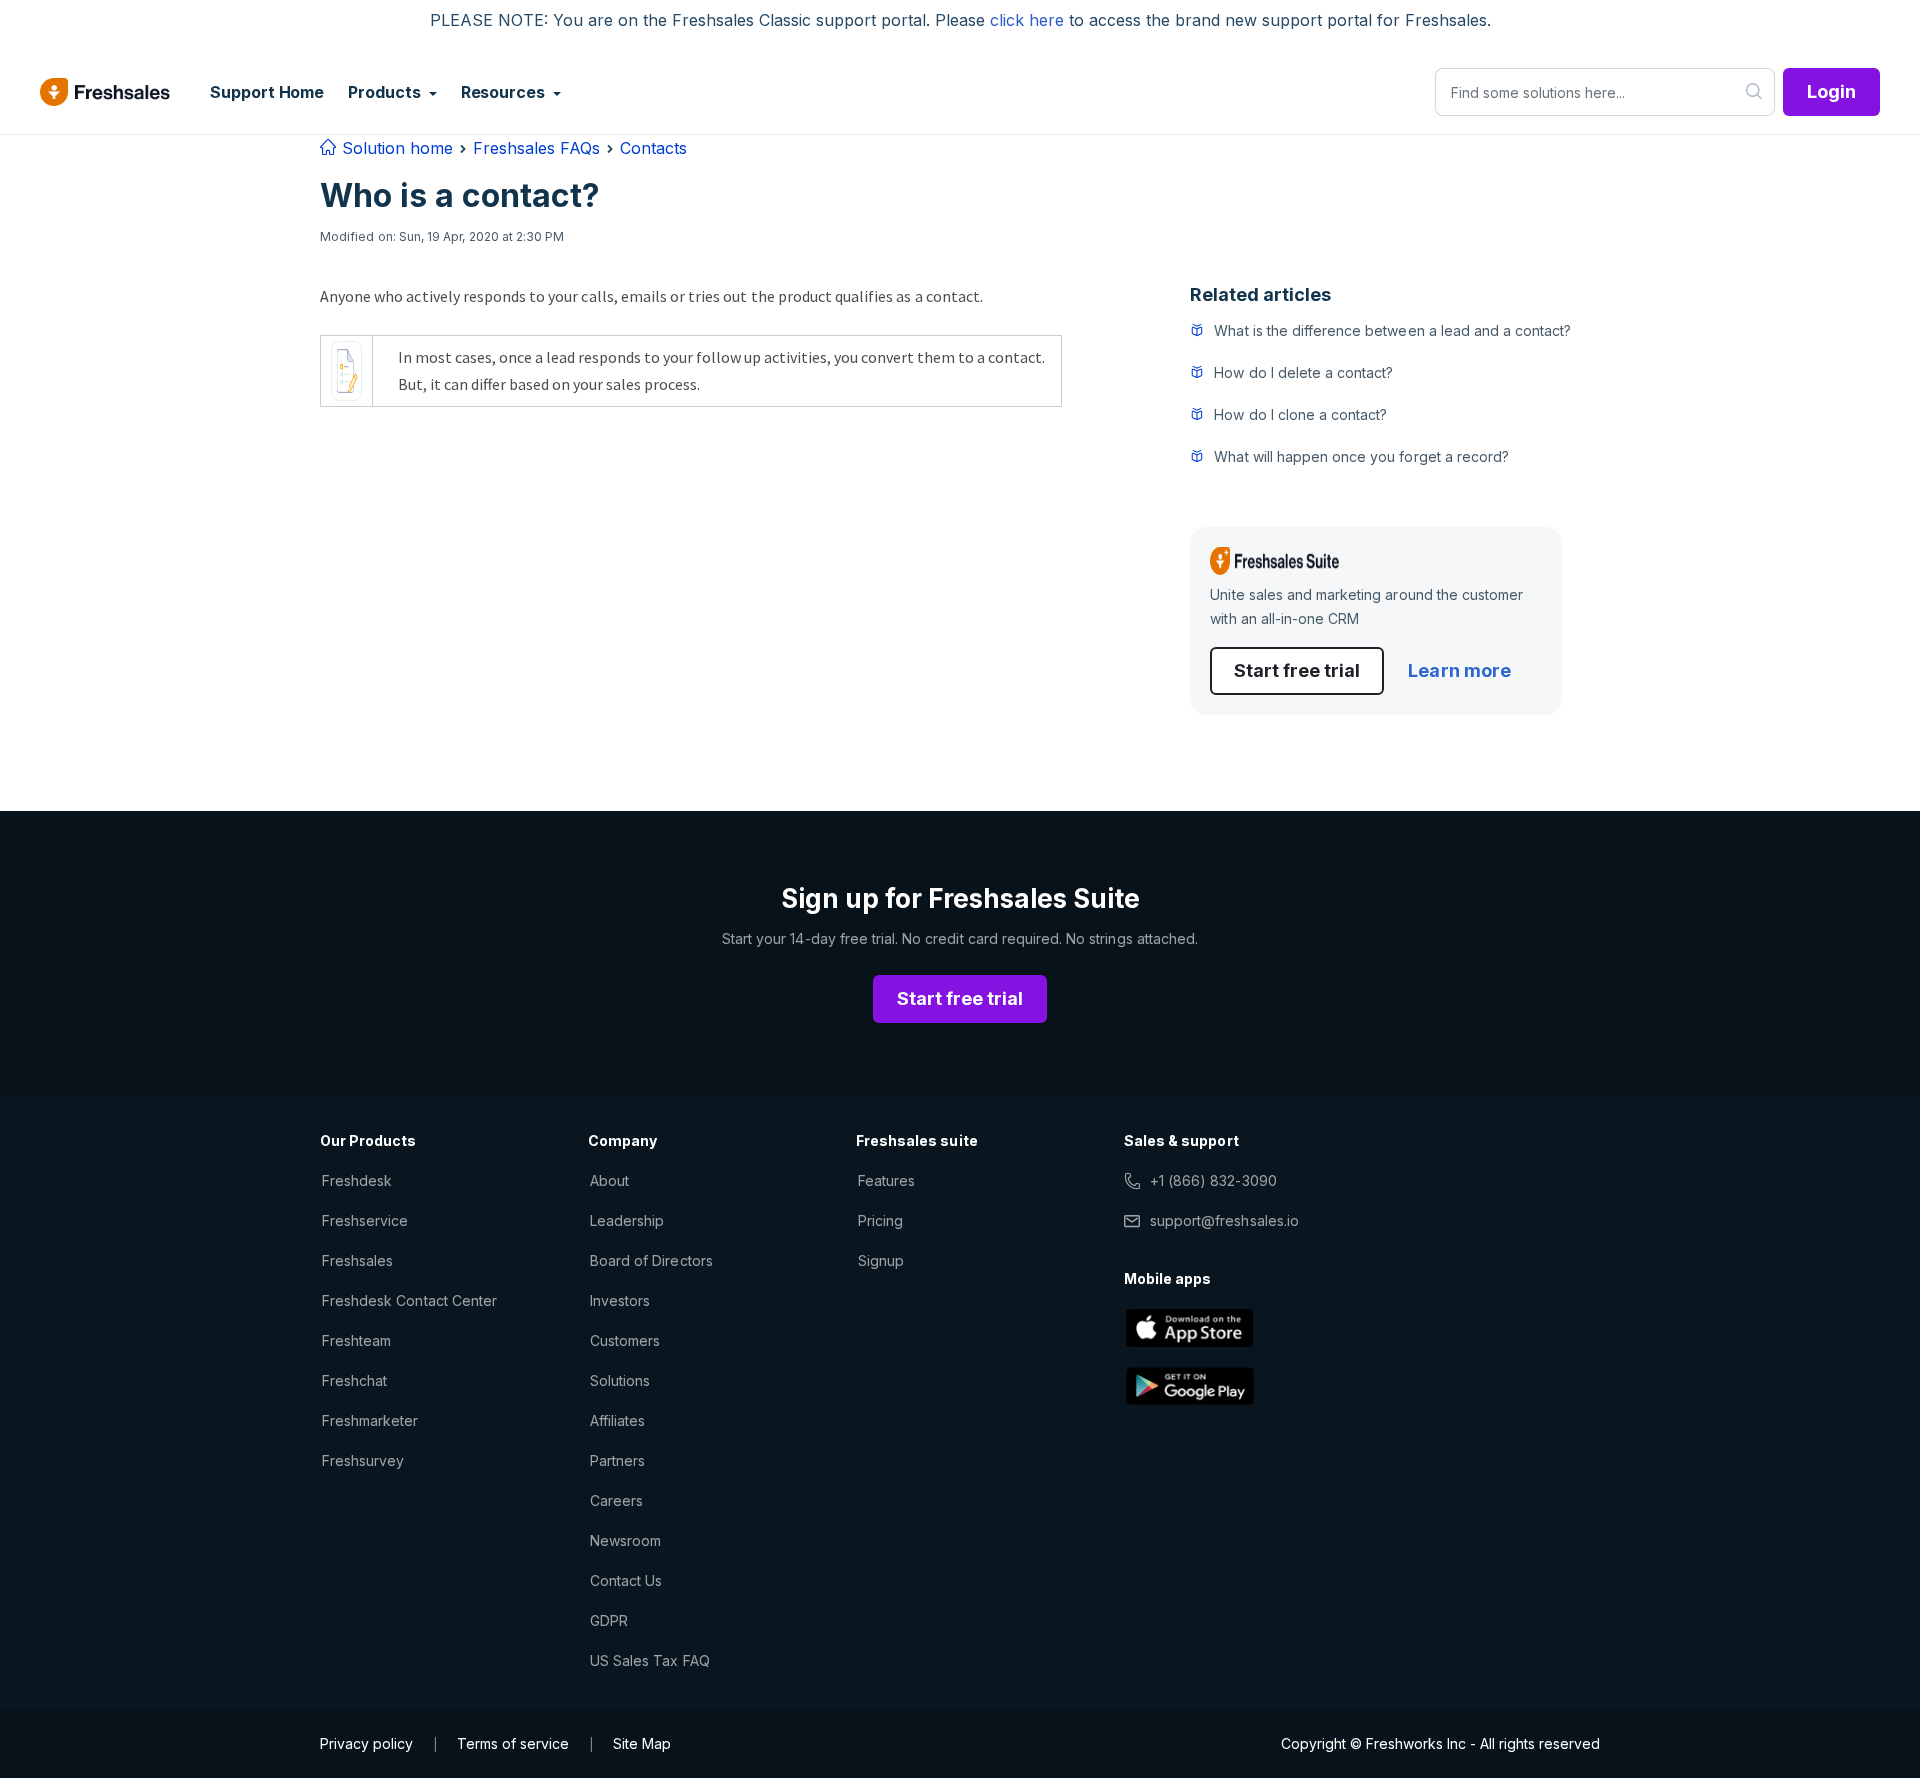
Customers (625, 1340)
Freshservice (365, 1220)
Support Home (267, 92)
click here (1027, 20)
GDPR (609, 1620)
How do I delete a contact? (1303, 372)
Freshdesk (357, 1180)
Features (886, 1180)
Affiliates (617, 1420)
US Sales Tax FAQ (650, 1660)
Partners (617, 1460)
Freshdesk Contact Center (409, 1300)
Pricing (880, 1220)
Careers (616, 1500)
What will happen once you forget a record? (1361, 456)
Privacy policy (366, 1743)
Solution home (395, 148)
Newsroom (625, 1540)
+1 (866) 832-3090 (1213, 1180)
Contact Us (626, 1580)
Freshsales (357, 1260)
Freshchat (354, 1380)
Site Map (642, 1743)
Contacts (653, 148)
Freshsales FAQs (536, 148)
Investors (620, 1300)
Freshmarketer (370, 1420)
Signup (881, 1260)
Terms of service (513, 1743)
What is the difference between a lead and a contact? (1392, 330)
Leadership (627, 1220)
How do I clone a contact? (1300, 414)
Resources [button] (505, 92)
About (609, 1180)
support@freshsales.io (1224, 1220)
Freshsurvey (363, 1460)
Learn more (1459, 670)
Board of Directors (651, 1260)
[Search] (1754, 92)
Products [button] (386, 92)
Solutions (620, 1380)
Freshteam (356, 1340)
